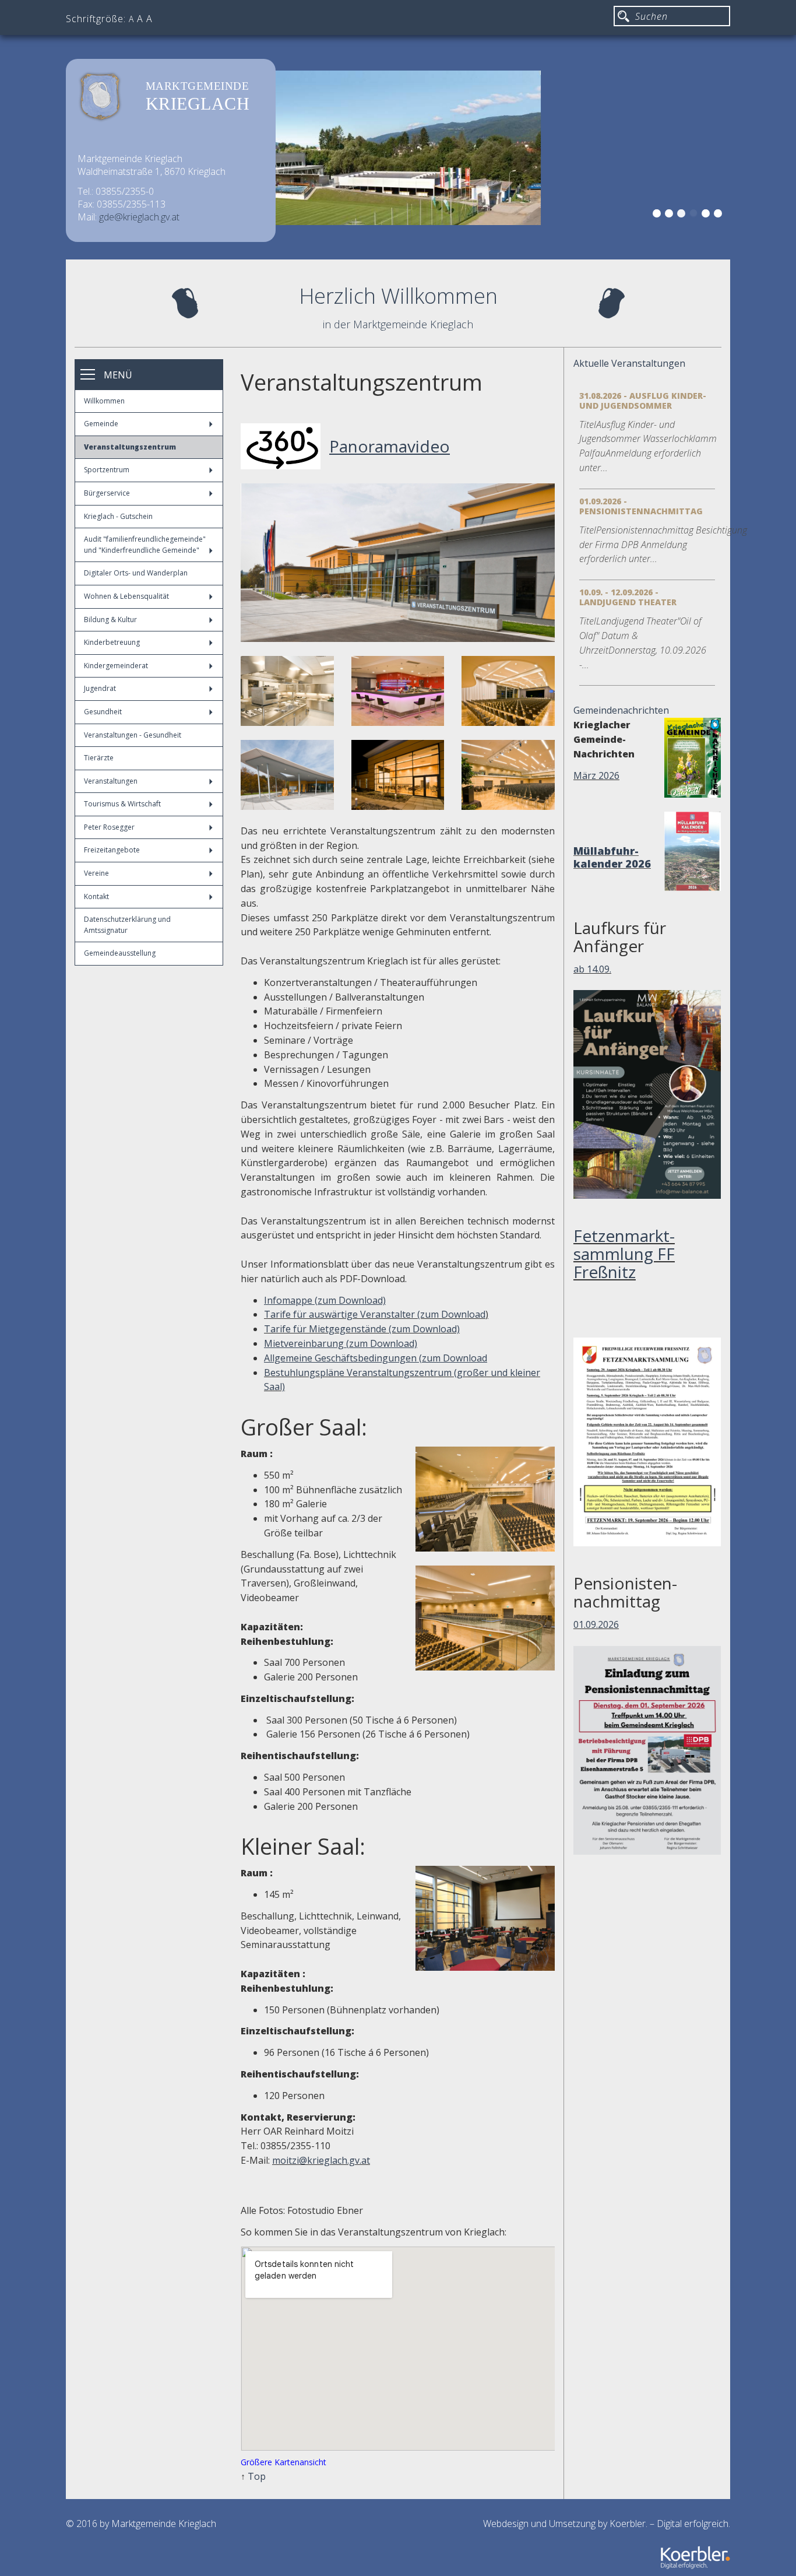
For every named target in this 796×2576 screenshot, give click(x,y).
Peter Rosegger (109, 827)
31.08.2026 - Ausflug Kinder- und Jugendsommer (643, 401)
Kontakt (96, 896)
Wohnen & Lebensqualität (126, 596)
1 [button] (658, 215)
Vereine (96, 873)
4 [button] (695, 215)
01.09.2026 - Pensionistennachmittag (641, 506)
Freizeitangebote (112, 850)
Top (257, 2476)
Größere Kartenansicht (283, 2462)
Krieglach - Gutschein (118, 516)
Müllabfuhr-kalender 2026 (612, 857)
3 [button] (683, 215)
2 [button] (671, 215)
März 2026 (596, 775)
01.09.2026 (596, 1624)
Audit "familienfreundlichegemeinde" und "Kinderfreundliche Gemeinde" (145, 545)
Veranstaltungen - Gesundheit (133, 735)
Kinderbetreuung (112, 642)
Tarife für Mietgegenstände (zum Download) (362, 1329)
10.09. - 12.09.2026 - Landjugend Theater (628, 597)
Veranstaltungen (111, 781)
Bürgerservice (107, 493)
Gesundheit (103, 712)
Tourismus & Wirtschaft (122, 804)
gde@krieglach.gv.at (139, 217)
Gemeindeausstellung (120, 953)
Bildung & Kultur (110, 620)
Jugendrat (100, 688)
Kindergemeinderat (116, 666)
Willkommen (104, 401)
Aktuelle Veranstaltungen (629, 363)
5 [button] (707, 215)
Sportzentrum (107, 470)
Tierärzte (99, 758)
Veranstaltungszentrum (130, 447)
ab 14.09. (592, 969)
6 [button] (720, 215)
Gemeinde (101, 424)
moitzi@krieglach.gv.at (321, 2160)
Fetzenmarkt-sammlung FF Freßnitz (624, 1254)
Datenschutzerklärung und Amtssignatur (127, 925)
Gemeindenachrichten (621, 710)
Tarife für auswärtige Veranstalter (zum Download (375, 1314)
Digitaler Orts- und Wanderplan (136, 573)
